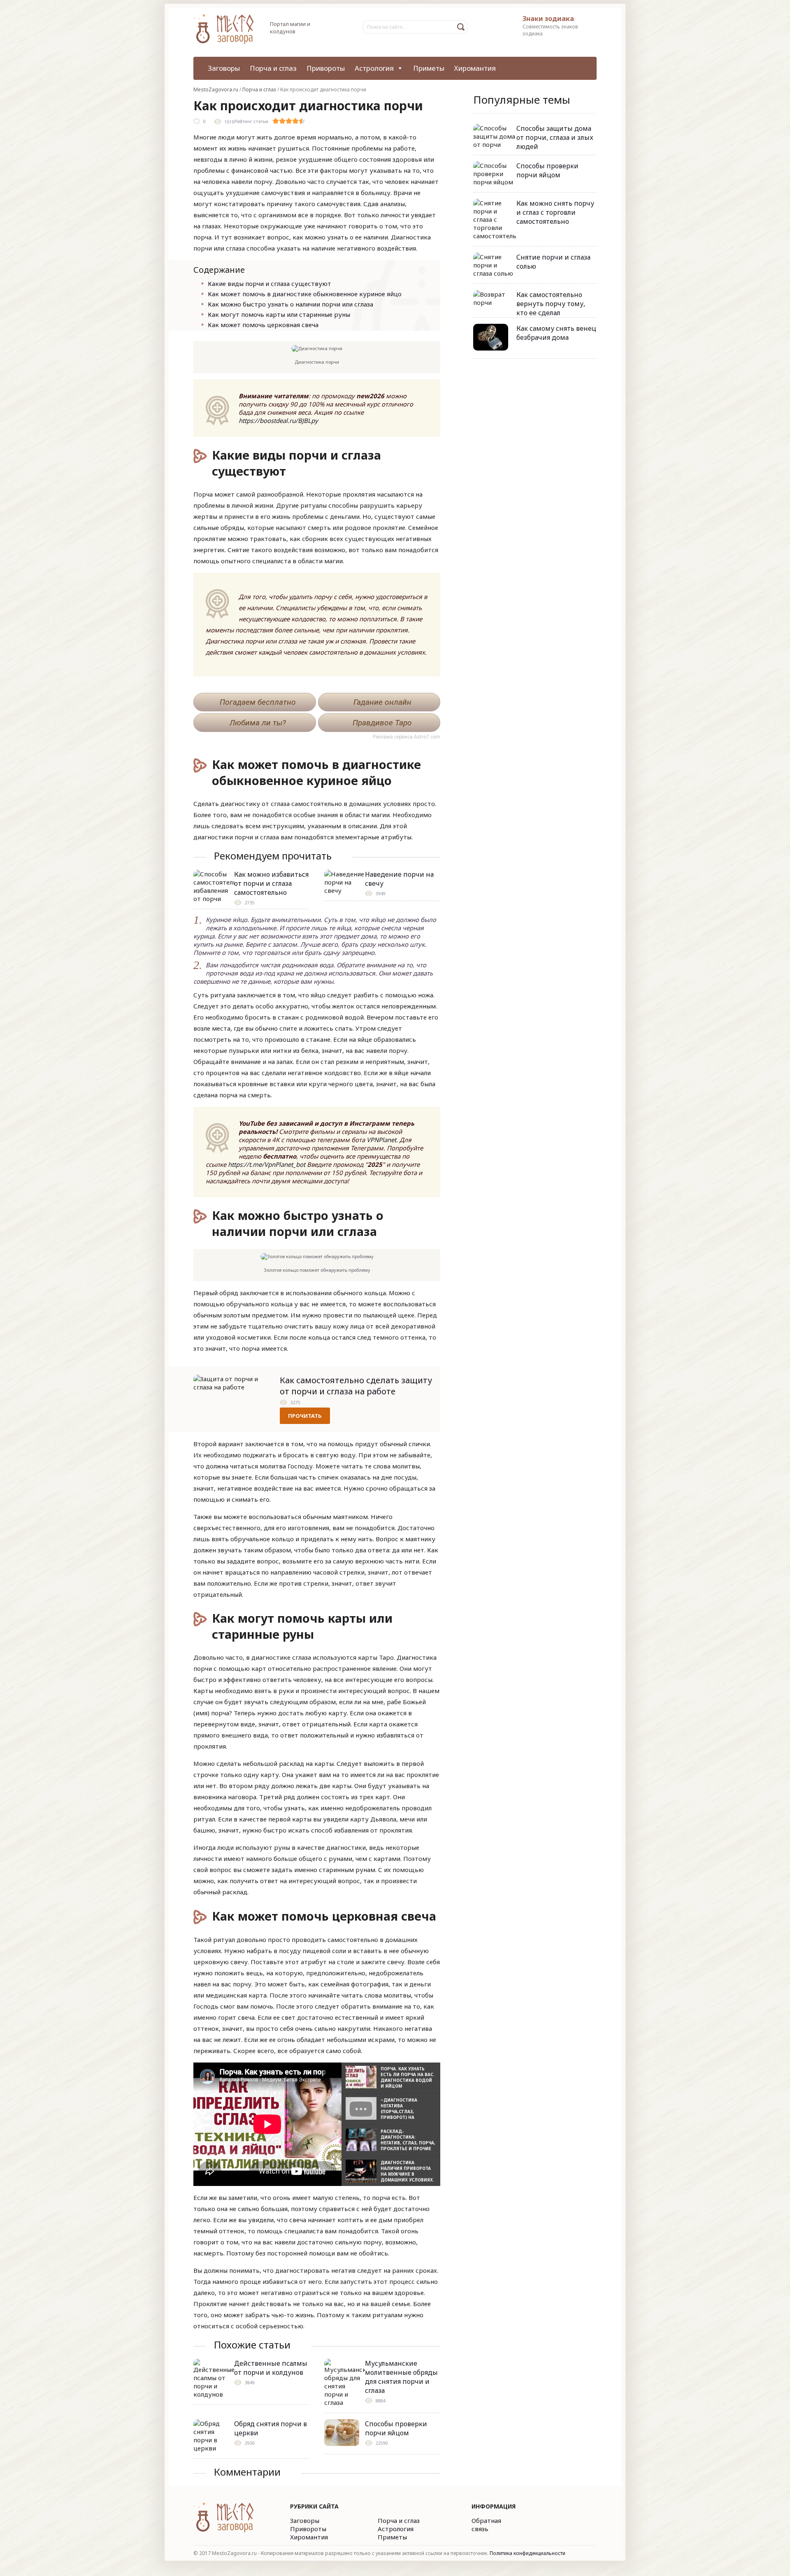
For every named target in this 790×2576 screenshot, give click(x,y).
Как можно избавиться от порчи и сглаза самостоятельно (271, 883)
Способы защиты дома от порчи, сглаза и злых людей (555, 137)
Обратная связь (486, 2525)
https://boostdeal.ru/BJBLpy (278, 420)
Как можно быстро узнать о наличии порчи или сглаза (290, 304)
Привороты (326, 68)
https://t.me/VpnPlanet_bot (267, 1164)
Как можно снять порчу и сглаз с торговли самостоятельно (555, 212)
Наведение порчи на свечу (399, 879)
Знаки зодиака (548, 19)
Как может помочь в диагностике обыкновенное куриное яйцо (305, 294)
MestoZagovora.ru (216, 89)
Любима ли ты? (258, 723)
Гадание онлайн (382, 702)
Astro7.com (427, 737)
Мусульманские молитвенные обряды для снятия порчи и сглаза (401, 2377)
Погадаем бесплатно (258, 702)
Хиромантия (475, 68)
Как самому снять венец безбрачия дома (556, 333)
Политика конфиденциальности (527, 2553)
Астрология (374, 68)
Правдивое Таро (382, 723)
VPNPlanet (381, 1140)
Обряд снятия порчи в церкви (271, 2428)
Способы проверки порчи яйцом (396, 2428)
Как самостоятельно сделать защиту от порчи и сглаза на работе (356, 1386)
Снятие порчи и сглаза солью (553, 262)
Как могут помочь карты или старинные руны (279, 314)
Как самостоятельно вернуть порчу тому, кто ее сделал (551, 304)
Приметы (429, 68)
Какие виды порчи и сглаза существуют (270, 283)
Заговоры (224, 68)
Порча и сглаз (273, 68)
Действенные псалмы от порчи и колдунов (271, 2368)
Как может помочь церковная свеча (263, 325)
